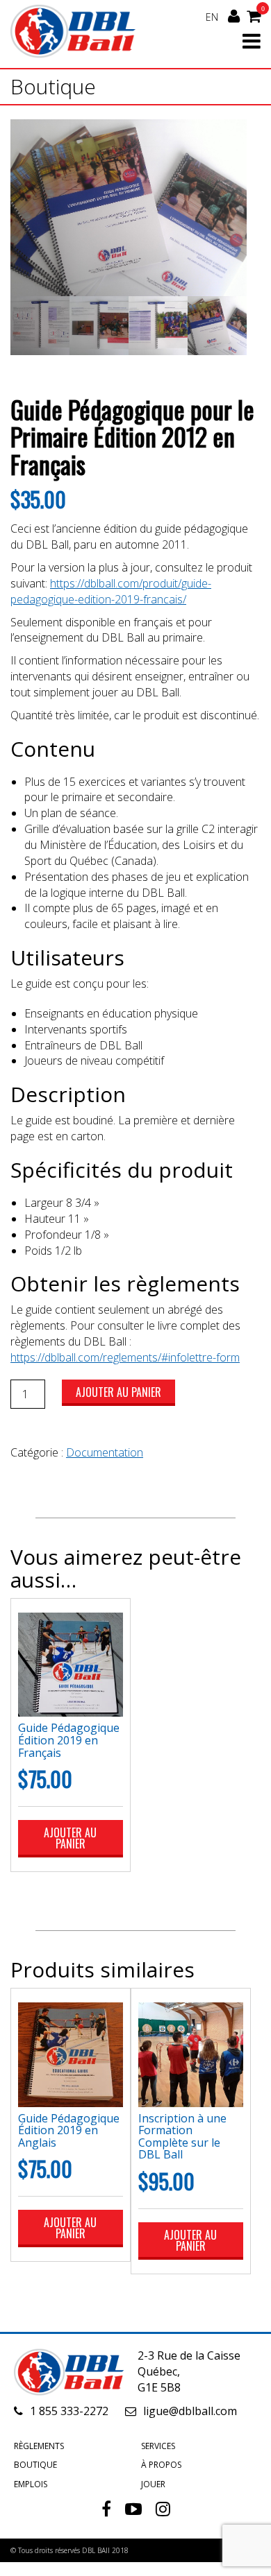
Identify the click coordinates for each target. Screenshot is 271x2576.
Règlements (39, 2446)
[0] (254, 15)
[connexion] (234, 16)
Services (158, 2446)
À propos (161, 2465)
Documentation (105, 1452)
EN (212, 17)
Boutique (35, 2465)
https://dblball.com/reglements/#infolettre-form (125, 1357)
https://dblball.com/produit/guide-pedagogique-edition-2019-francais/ (111, 591)
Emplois (31, 2484)
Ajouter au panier (118, 1392)
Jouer (153, 2484)
